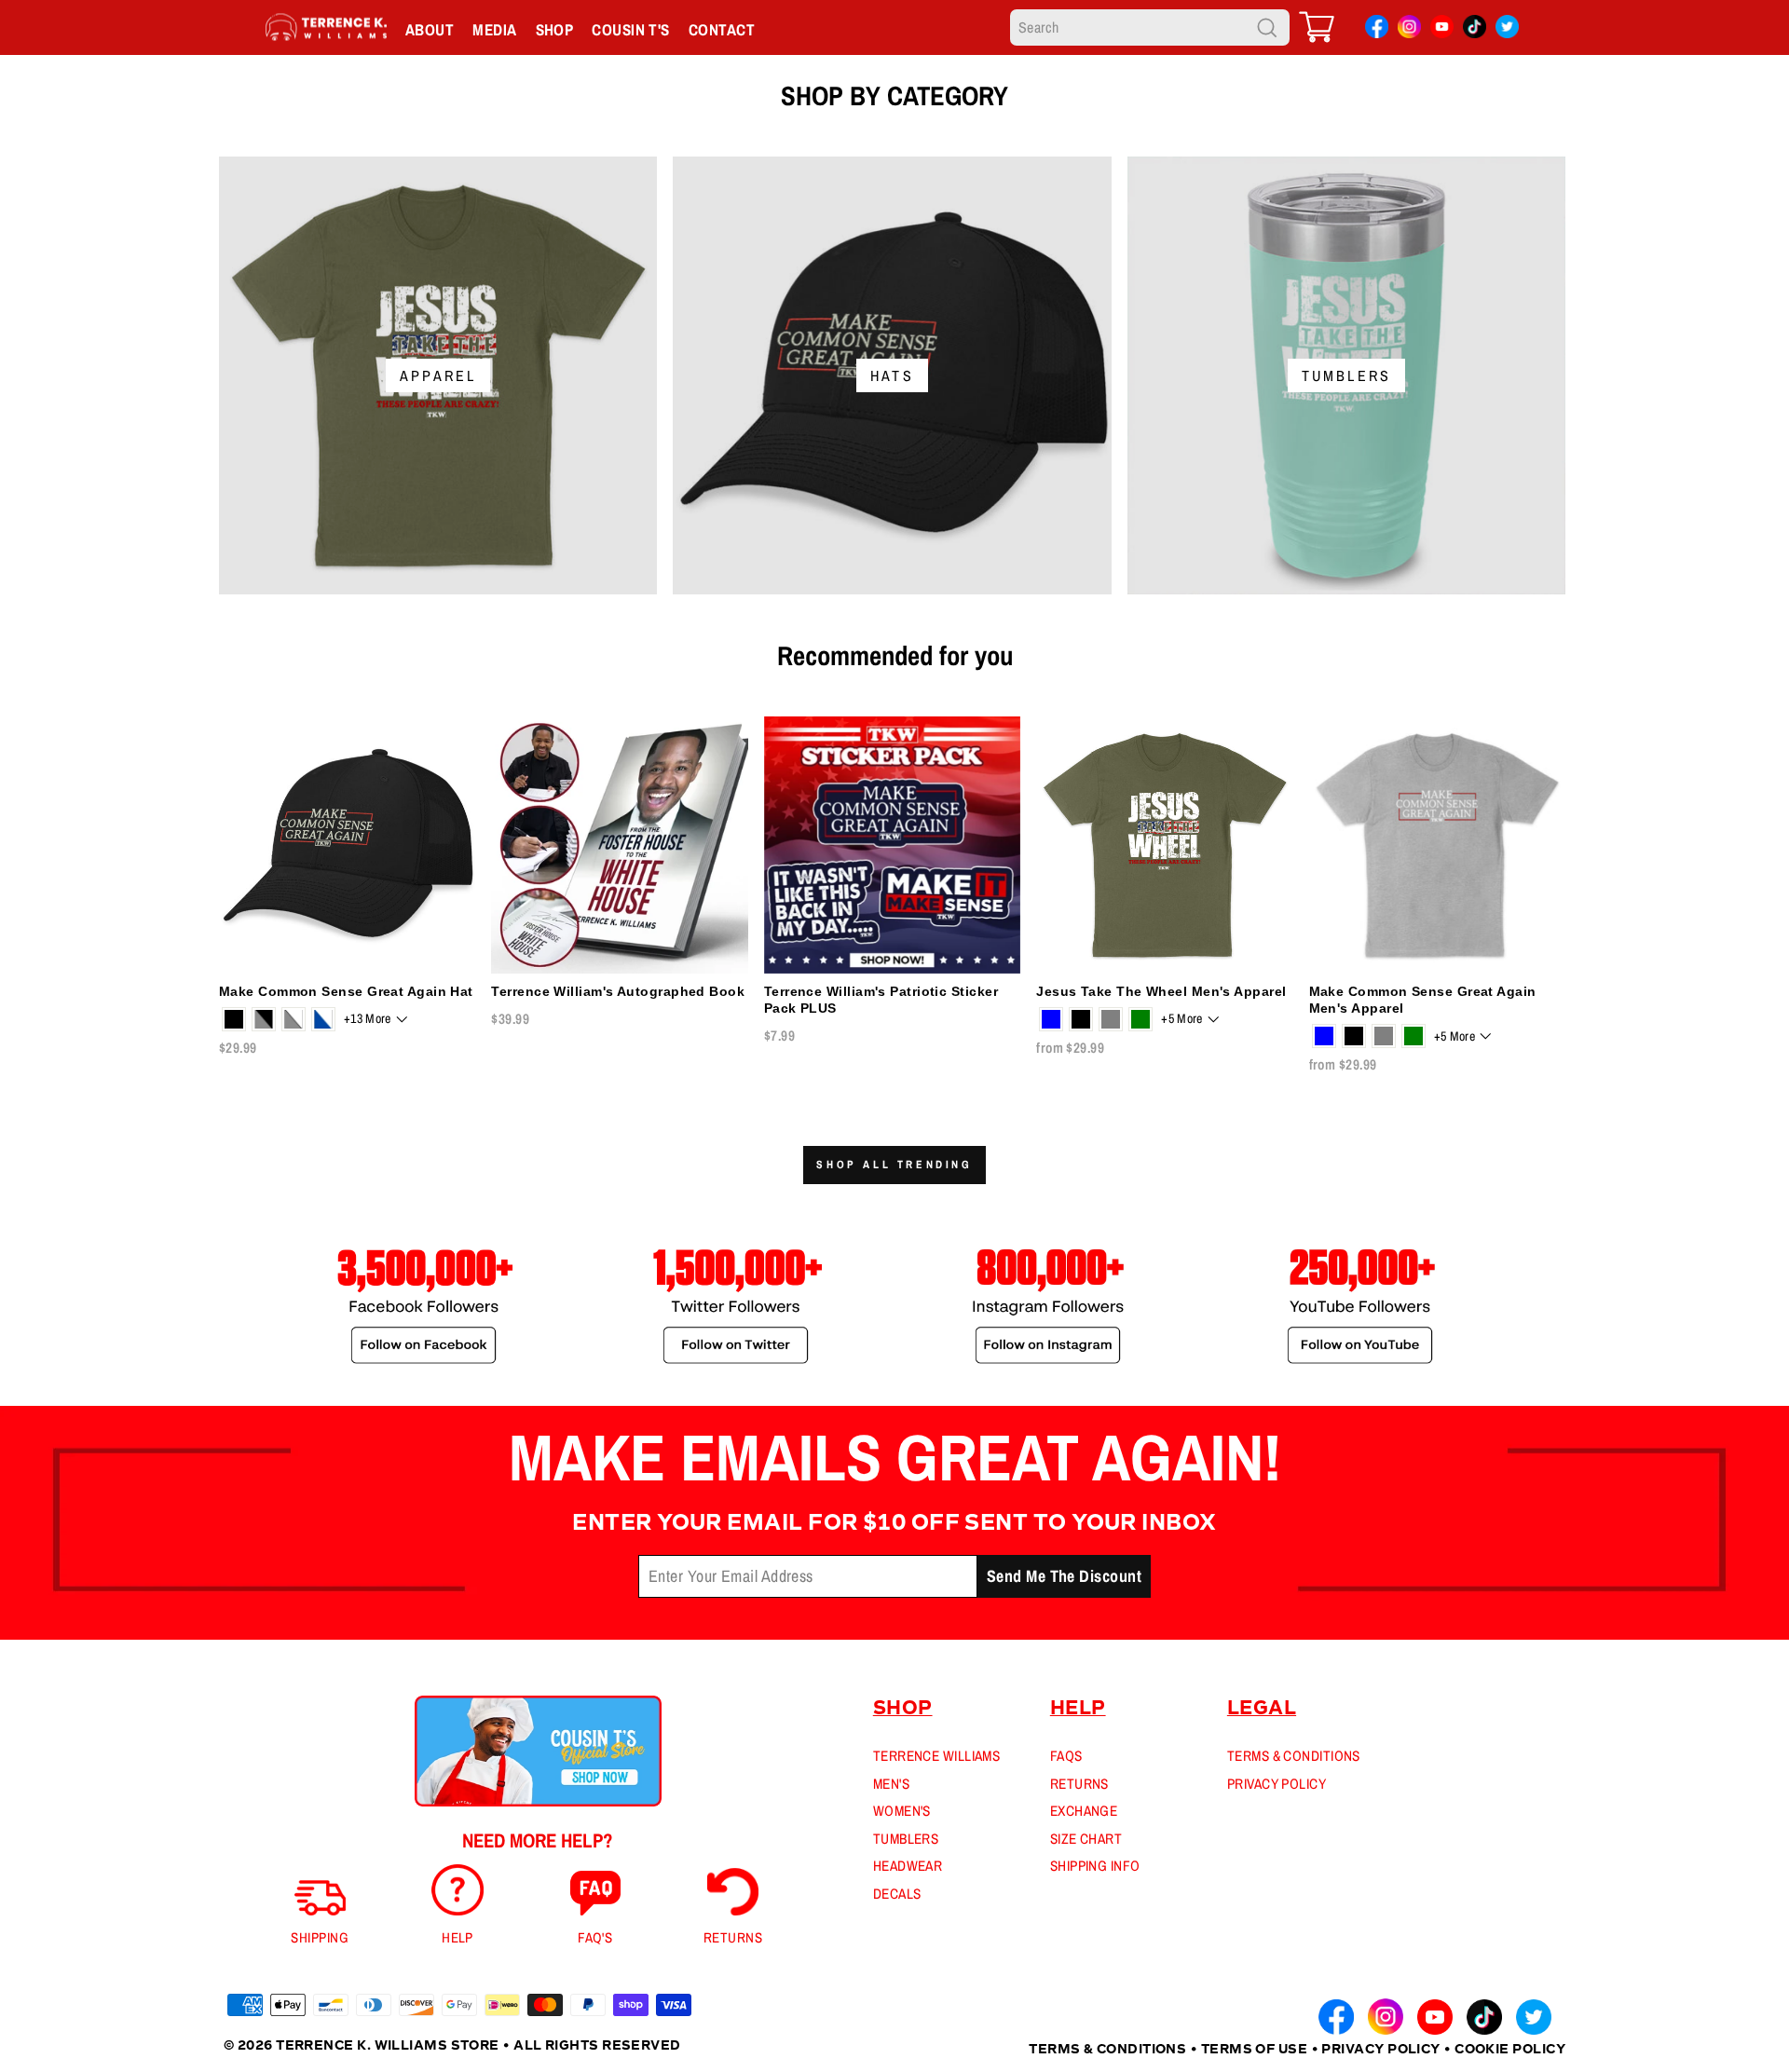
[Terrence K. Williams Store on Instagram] (1409, 29)
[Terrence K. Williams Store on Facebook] (1377, 30)
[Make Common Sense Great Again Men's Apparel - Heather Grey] (1384, 1036)
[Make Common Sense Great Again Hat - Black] (234, 1019)
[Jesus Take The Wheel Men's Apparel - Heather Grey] (1111, 1019)
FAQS (1066, 1756)
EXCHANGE (1084, 1811)
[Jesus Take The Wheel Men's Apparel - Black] (1081, 1019)
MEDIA (494, 29)
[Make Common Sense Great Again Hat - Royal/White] (323, 1019)
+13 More (368, 1018)
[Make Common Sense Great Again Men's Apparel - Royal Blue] (1324, 1036)
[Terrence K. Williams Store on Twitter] (1507, 30)
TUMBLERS (906, 1839)
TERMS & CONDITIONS (1294, 1756)
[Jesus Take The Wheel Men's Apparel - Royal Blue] (1051, 1019)
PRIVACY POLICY (1277, 1784)
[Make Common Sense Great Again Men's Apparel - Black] (1354, 1036)
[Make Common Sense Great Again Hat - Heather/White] (294, 1019)
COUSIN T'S (631, 29)
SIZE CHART (1086, 1839)
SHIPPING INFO (1095, 1866)
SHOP (555, 29)
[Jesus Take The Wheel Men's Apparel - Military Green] (1140, 1019)
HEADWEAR (908, 1866)
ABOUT (430, 29)
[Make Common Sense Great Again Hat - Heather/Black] (264, 1019)
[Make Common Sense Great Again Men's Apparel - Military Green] (1413, 1036)
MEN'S (891, 1784)
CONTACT (722, 29)
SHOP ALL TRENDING (894, 1165)
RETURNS (1079, 1784)
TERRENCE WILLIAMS (937, 1756)
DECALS (897, 1894)
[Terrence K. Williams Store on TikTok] (1475, 30)
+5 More (1181, 1018)
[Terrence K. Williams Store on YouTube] (1442, 30)
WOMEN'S (902, 1811)
